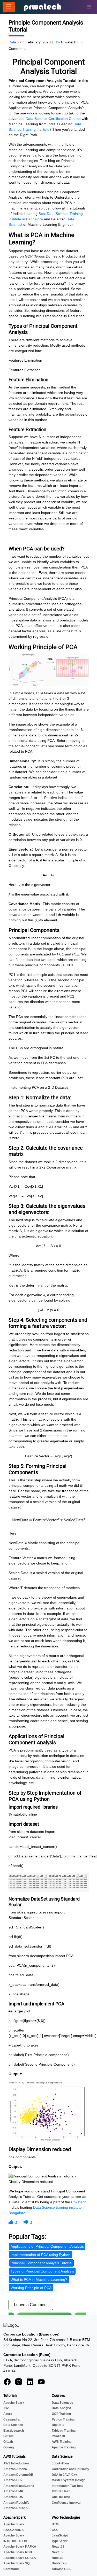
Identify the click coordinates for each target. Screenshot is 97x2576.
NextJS (57, 2552)
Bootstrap (59, 2563)
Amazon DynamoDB (18, 2475)
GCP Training (61, 2414)
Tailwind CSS (61, 2569)
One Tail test (61, 2497)
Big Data (58, 2425)
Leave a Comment (31, 2305)
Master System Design (69, 2480)
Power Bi (58, 2436)
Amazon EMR (13, 2491)
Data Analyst (61, 2408)
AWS (7, 2408)
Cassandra (12, 2419)
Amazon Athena (15, 2469)
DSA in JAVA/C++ (65, 2475)
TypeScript (60, 2541)
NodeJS (58, 2558)
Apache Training (64, 2447)
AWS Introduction (16, 2463)
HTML (56, 2524)
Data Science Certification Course (53, 119)
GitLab (8, 2442)
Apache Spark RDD (18, 2552)
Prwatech (79, 2202)
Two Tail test (61, 2491)
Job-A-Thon (60, 2463)
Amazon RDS (13, 2497)
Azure (8, 2414)
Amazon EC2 (13, 2480)
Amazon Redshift (16, 2503)
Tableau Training (64, 2431)
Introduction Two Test (67, 2486)
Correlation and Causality (70, 2469)
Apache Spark (14, 2403)
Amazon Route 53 (16, 2508)
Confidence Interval (66, 2503)
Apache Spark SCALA (20, 2558)
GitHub (8, 2436)
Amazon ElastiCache (19, 2486)
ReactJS (58, 2547)
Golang (9, 2447)
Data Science (13, 2425)
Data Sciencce (62, 2403)
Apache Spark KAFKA (20, 2547)
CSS (55, 2530)
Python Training (63, 2419)
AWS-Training (62, 2442)
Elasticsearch (14, 2431)
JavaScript (60, 2535)
